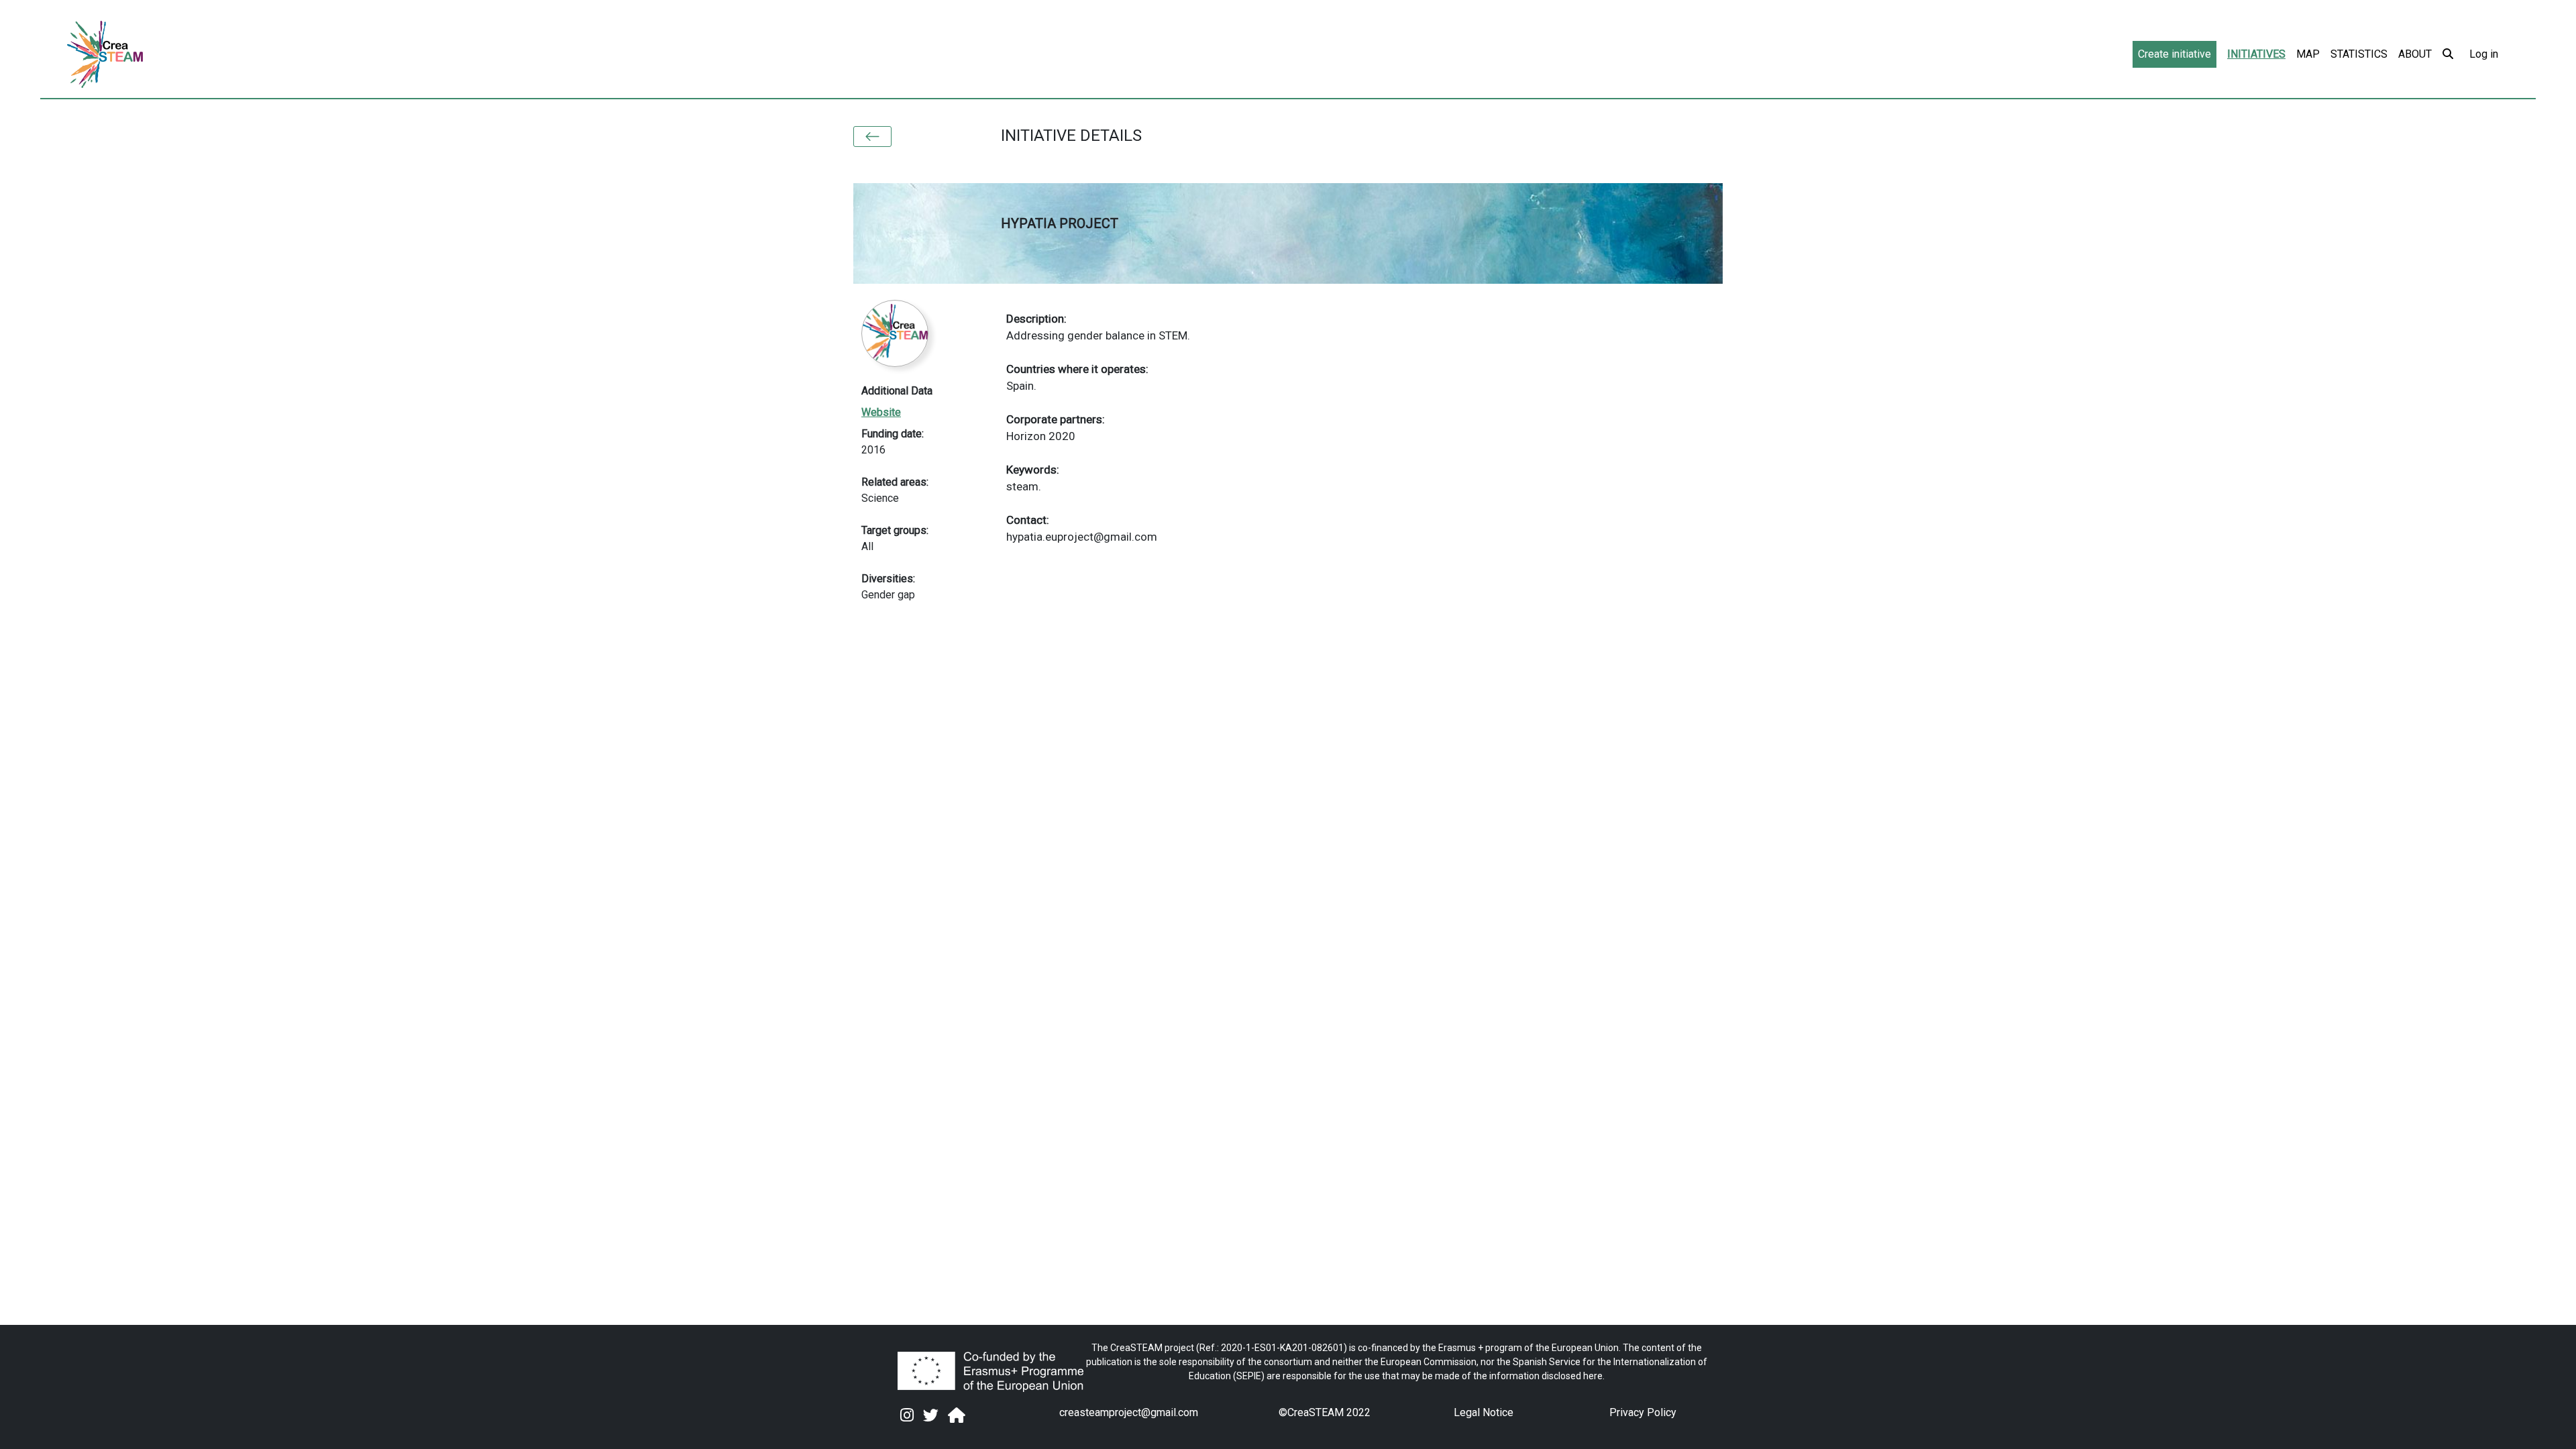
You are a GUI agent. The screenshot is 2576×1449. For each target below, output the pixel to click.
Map (2308, 54)
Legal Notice (1484, 1412)
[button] (872, 137)
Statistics (2359, 54)
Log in (2484, 54)
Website (881, 412)
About (2415, 54)
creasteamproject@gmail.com (1129, 1412)
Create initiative (2175, 54)
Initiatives (2256, 54)
